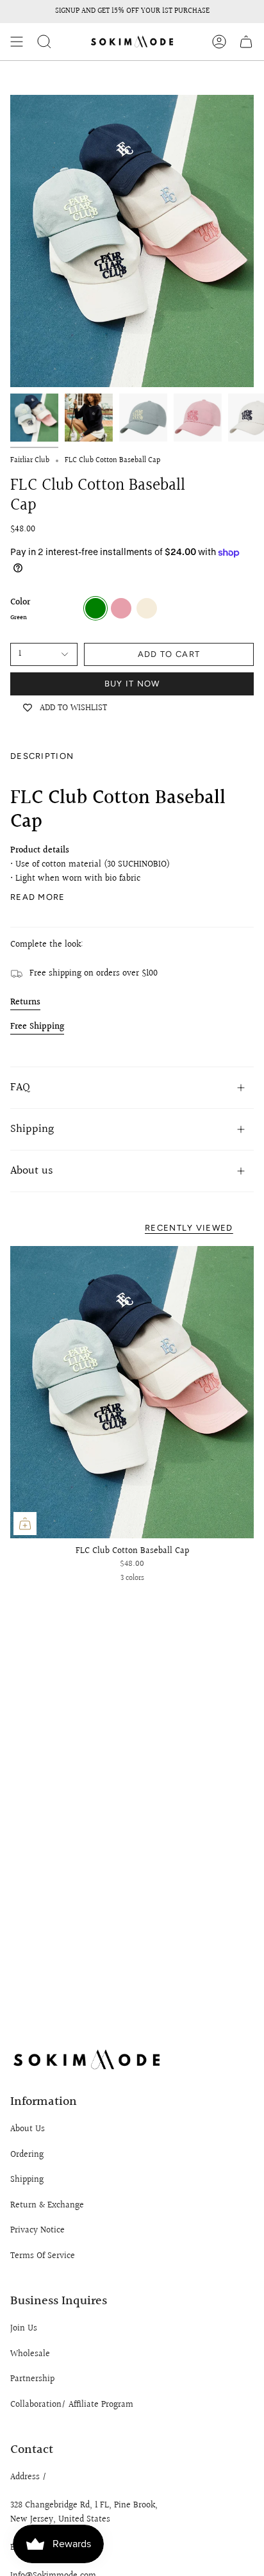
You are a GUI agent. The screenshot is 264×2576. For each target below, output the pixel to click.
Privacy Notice (37, 2231)
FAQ (20, 1087)
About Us (28, 2129)
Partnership (32, 2379)
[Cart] (246, 42)
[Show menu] (17, 42)
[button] (44, 42)
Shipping (32, 1129)
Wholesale (30, 2354)
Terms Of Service (43, 2256)
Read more (38, 897)
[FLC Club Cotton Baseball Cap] (132, 1392)
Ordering (27, 2155)
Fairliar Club (30, 461)
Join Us (24, 2329)
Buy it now (132, 684)
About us (32, 1171)
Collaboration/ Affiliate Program (72, 2405)
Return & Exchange (47, 2206)
